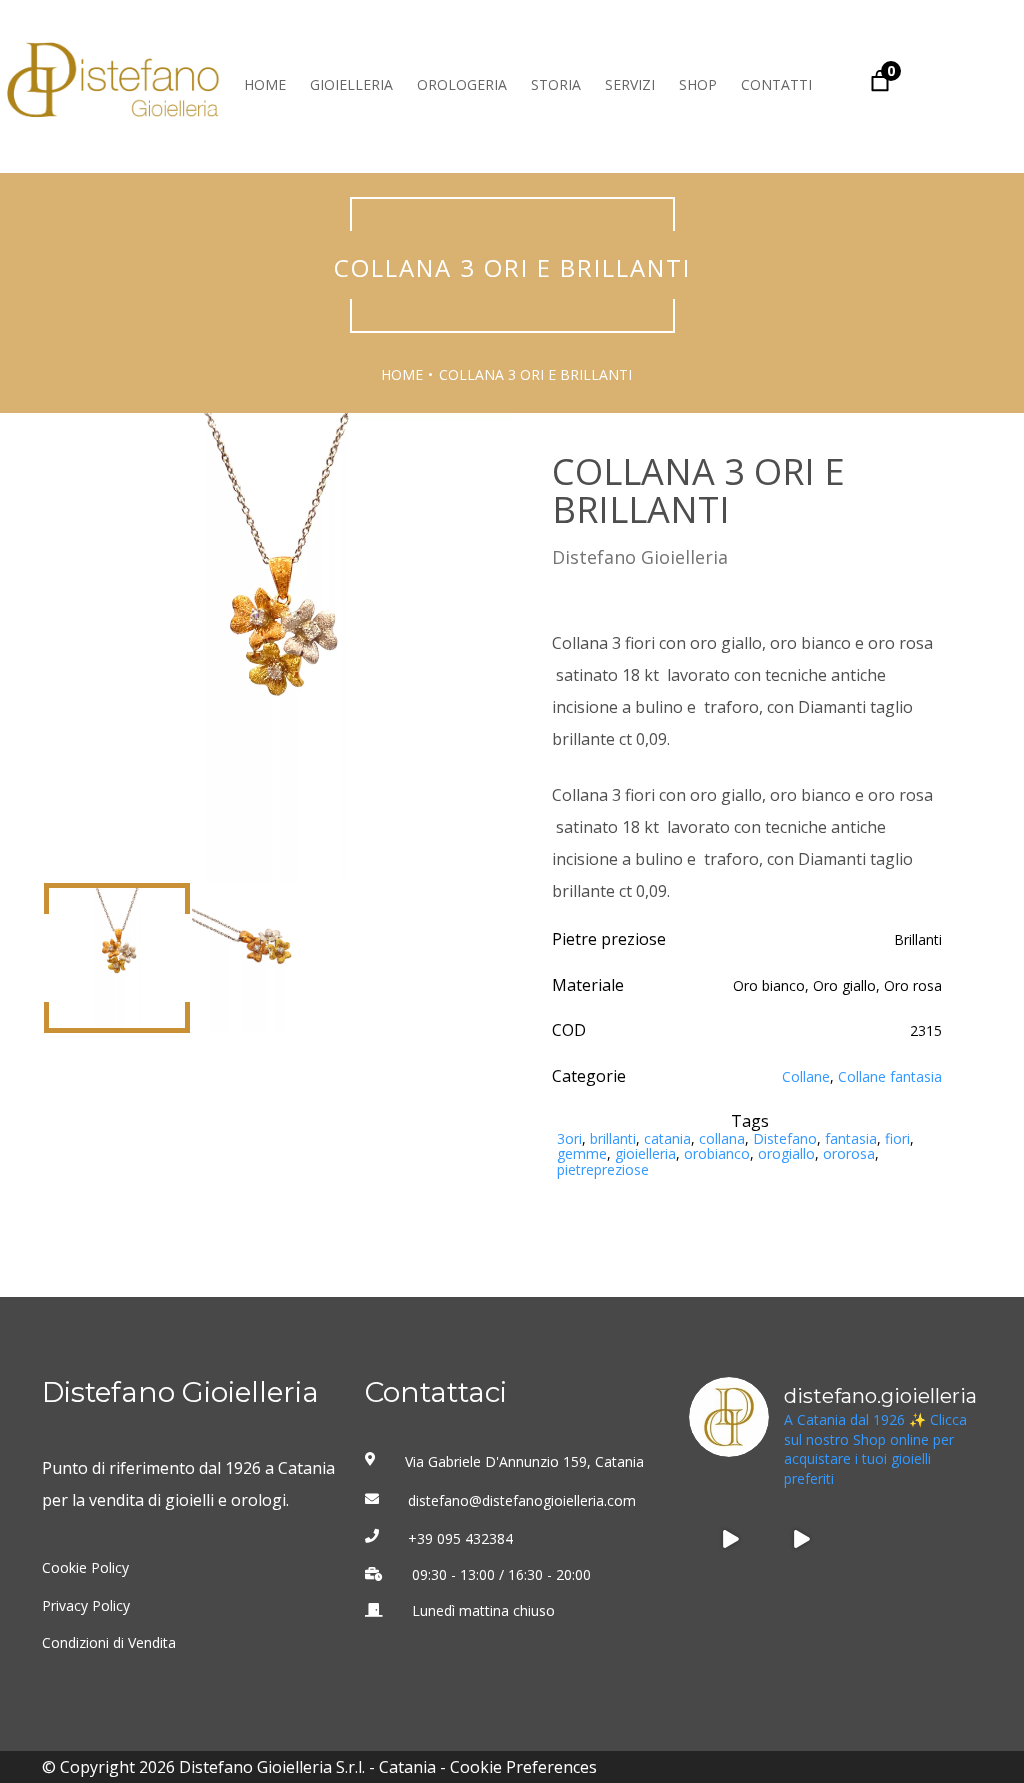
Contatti (776, 84)
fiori (897, 1138)
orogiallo (786, 1153)
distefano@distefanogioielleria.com (522, 1501)
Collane (806, 1076)
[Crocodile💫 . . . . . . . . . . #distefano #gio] (870, 1610)
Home (265, 84)
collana (722, 1138)
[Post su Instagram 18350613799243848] (799, 1539)
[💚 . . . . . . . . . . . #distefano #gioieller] (941, 1539)
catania (667, 1138)
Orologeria (462, 84)
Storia (556, 84)
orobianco (717, 1153)
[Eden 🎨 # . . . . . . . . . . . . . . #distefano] (941, 1610)
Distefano (785, 1138)
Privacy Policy (86, 1606)
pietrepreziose (603, 1169)
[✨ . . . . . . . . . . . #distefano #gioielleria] (870, 1539)
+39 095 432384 (460, 1539)
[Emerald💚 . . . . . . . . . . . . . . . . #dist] (799, 1610)
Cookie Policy (85, 1568)
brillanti (613, 1138)
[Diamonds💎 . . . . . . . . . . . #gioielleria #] (729, 1539)
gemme (582, 1153)
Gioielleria (351, 84)
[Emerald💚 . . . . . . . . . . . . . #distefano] (729, 1610)
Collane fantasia (890, 1076)
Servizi (630, 84)
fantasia (851, 1138)
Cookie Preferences (523, 1767)
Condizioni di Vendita (109, 1643)
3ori (569, 1138)
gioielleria (645, 1153)
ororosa (849, 1153)
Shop (698, 84)
